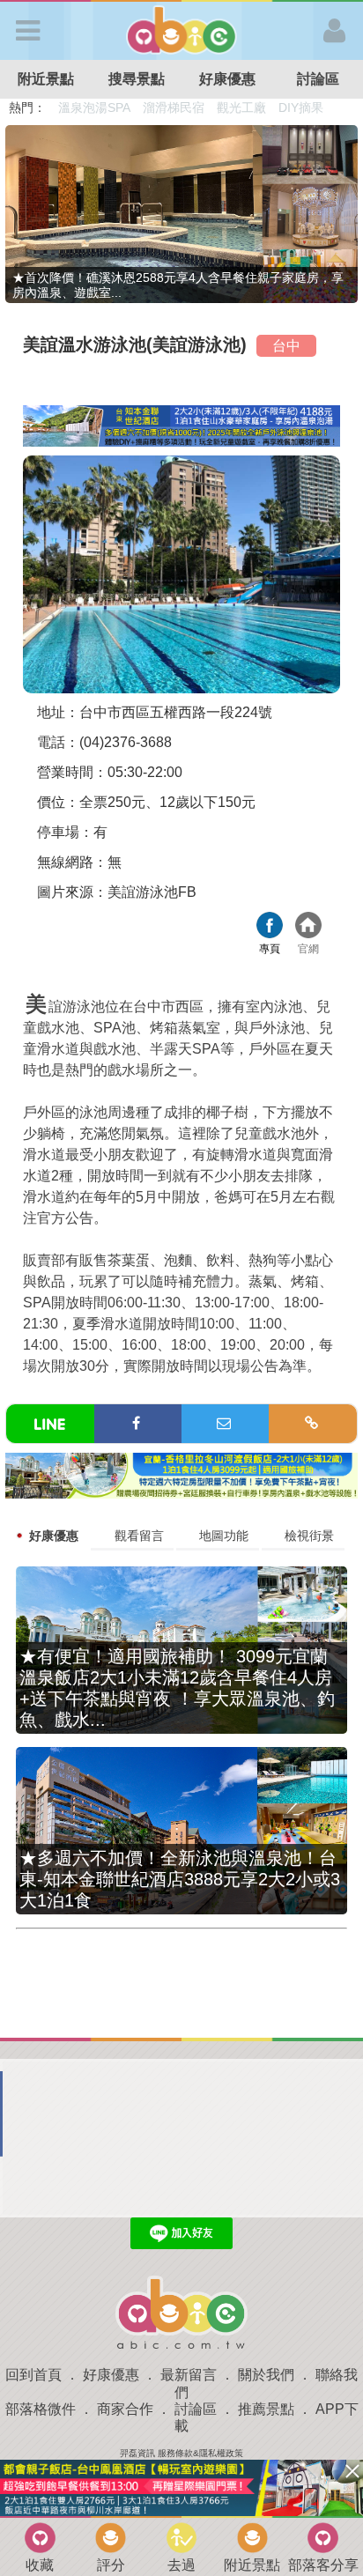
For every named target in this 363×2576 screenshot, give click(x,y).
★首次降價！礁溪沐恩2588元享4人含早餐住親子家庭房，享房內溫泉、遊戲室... (178, 285)
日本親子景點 (95, 107)
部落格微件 (41, 2409)
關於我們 (266, 2375)
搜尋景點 (137, 79)
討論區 (318, 79)
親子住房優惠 (252, 107)
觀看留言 (139, 1536)
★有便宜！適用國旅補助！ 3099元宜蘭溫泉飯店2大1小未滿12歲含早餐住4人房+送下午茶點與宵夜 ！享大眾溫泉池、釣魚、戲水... (177, 1688)
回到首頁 (33, 2375)
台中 (286, 346)
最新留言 (189, 2375)
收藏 (40, 2565)
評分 (111, 2565)
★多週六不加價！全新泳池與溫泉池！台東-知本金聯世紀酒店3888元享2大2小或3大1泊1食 (180, 1879)
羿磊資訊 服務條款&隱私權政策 (181, 2453)
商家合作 (125, 2409)
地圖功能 (224, 1536)
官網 (308, 927)
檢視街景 (309, 1536)
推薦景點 (266, 2409)
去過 (181, 2565)
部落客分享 (323, 2565)
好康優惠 (227, 79)
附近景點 (46, 79)
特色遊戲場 (175, 107)
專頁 (270, 927)
